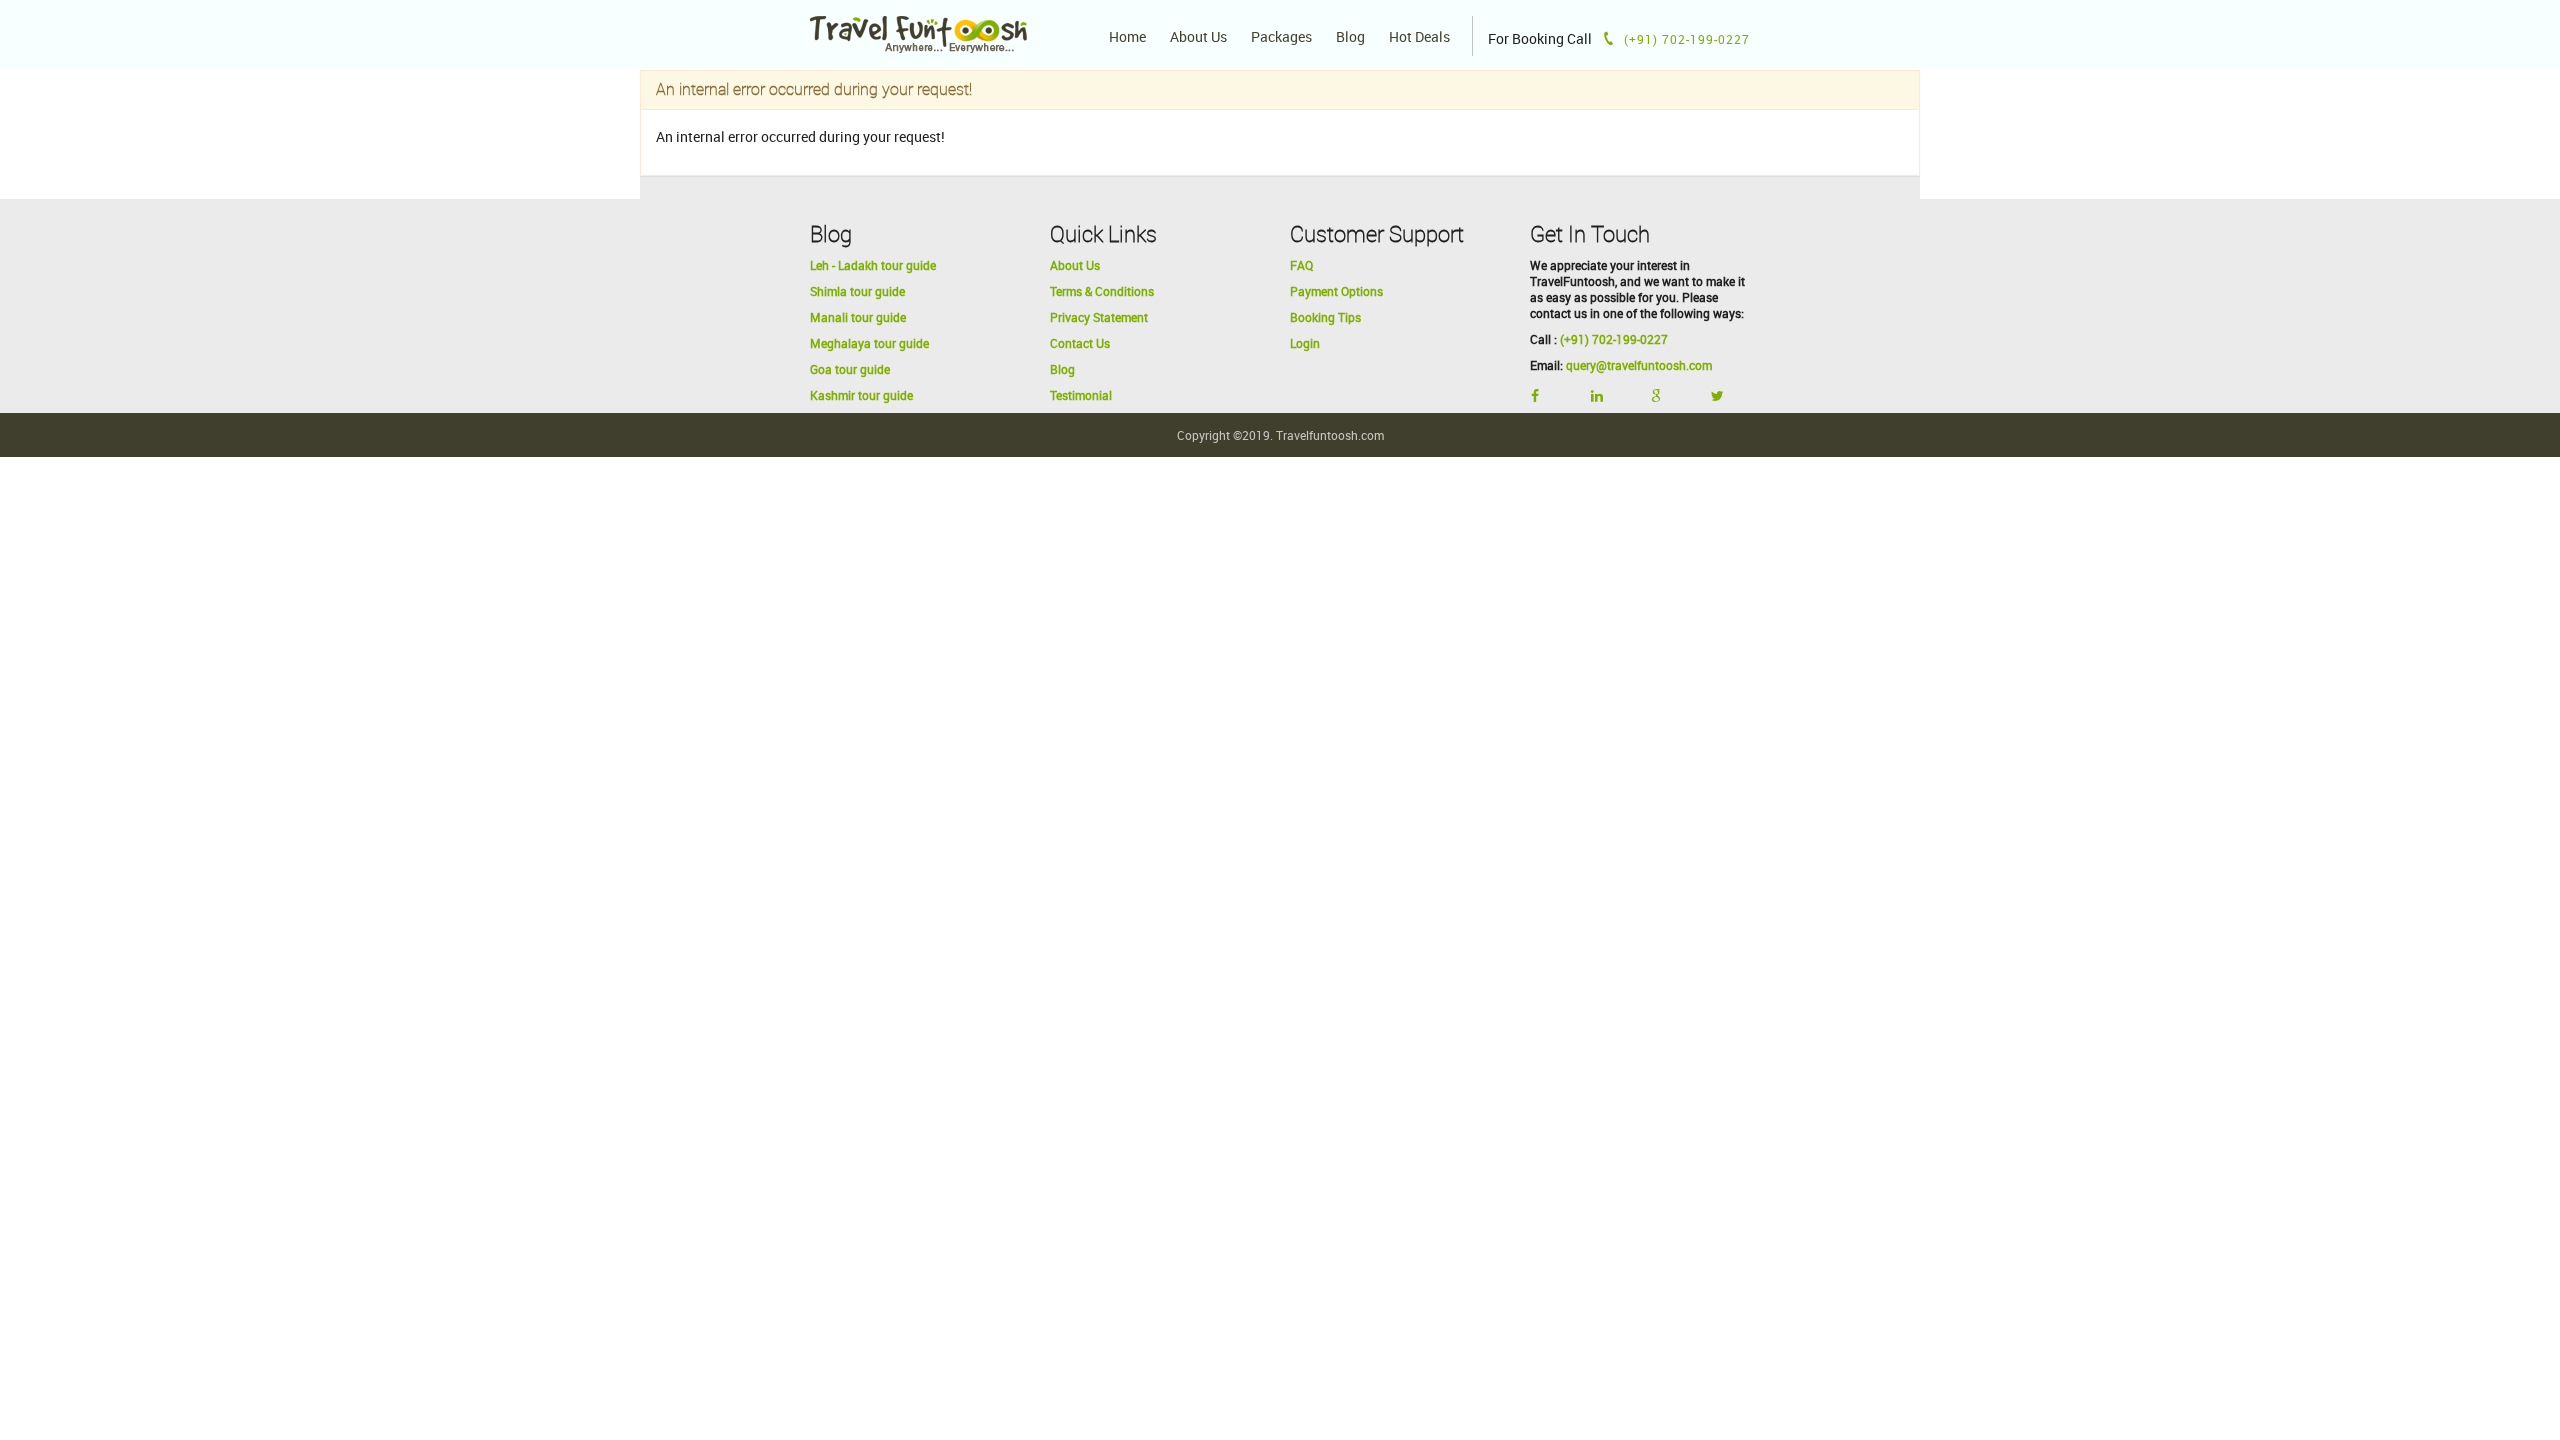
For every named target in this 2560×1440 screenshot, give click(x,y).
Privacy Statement (1099, 317)
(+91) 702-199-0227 (1614, 339)
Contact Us (1080, 343)
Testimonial (1081, 395)
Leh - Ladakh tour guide (873, 265)
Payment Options (1336, 291)
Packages (1281, 37)
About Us (1198, 37)
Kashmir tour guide (861, 395)
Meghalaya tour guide (869, 343)
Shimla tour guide (857, 291)
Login (1305, 343)
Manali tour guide (858, 317)
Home (1127, 37)
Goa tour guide (850, 369)
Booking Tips (1325, 317)
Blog (1350, 37)
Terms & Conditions (1102, 291)
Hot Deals (1419, 37)
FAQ (1301, 265)
